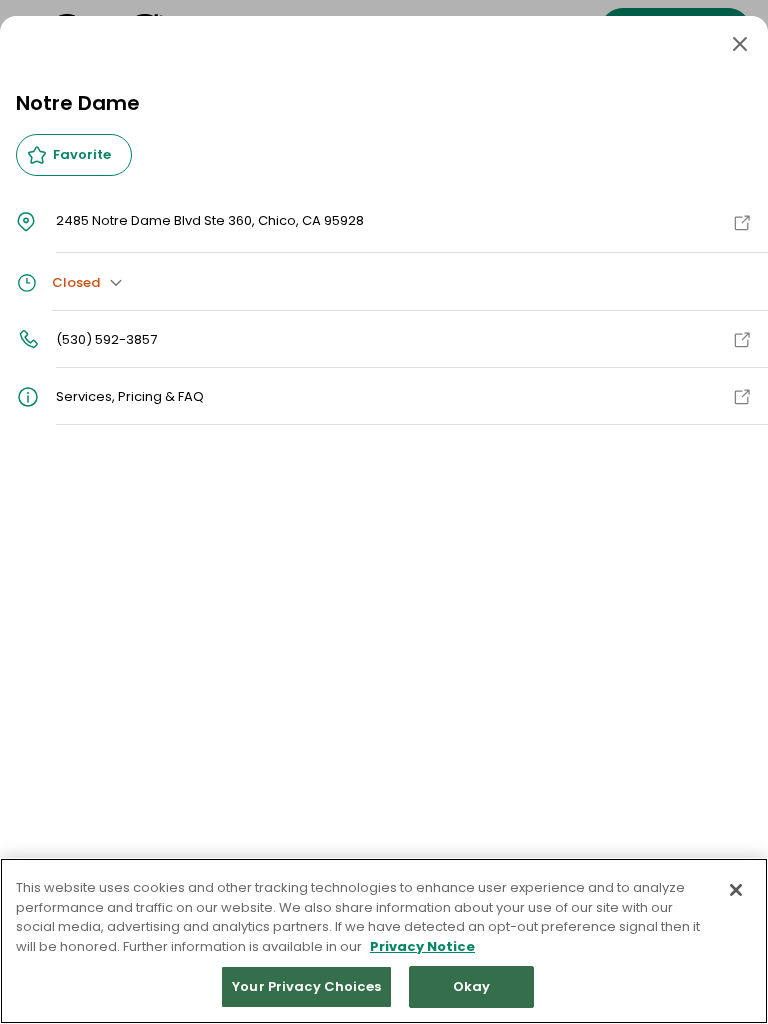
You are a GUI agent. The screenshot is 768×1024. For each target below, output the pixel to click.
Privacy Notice (422, 946)
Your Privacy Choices (306, 986)
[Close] (740, 44)
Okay (472, 986)
